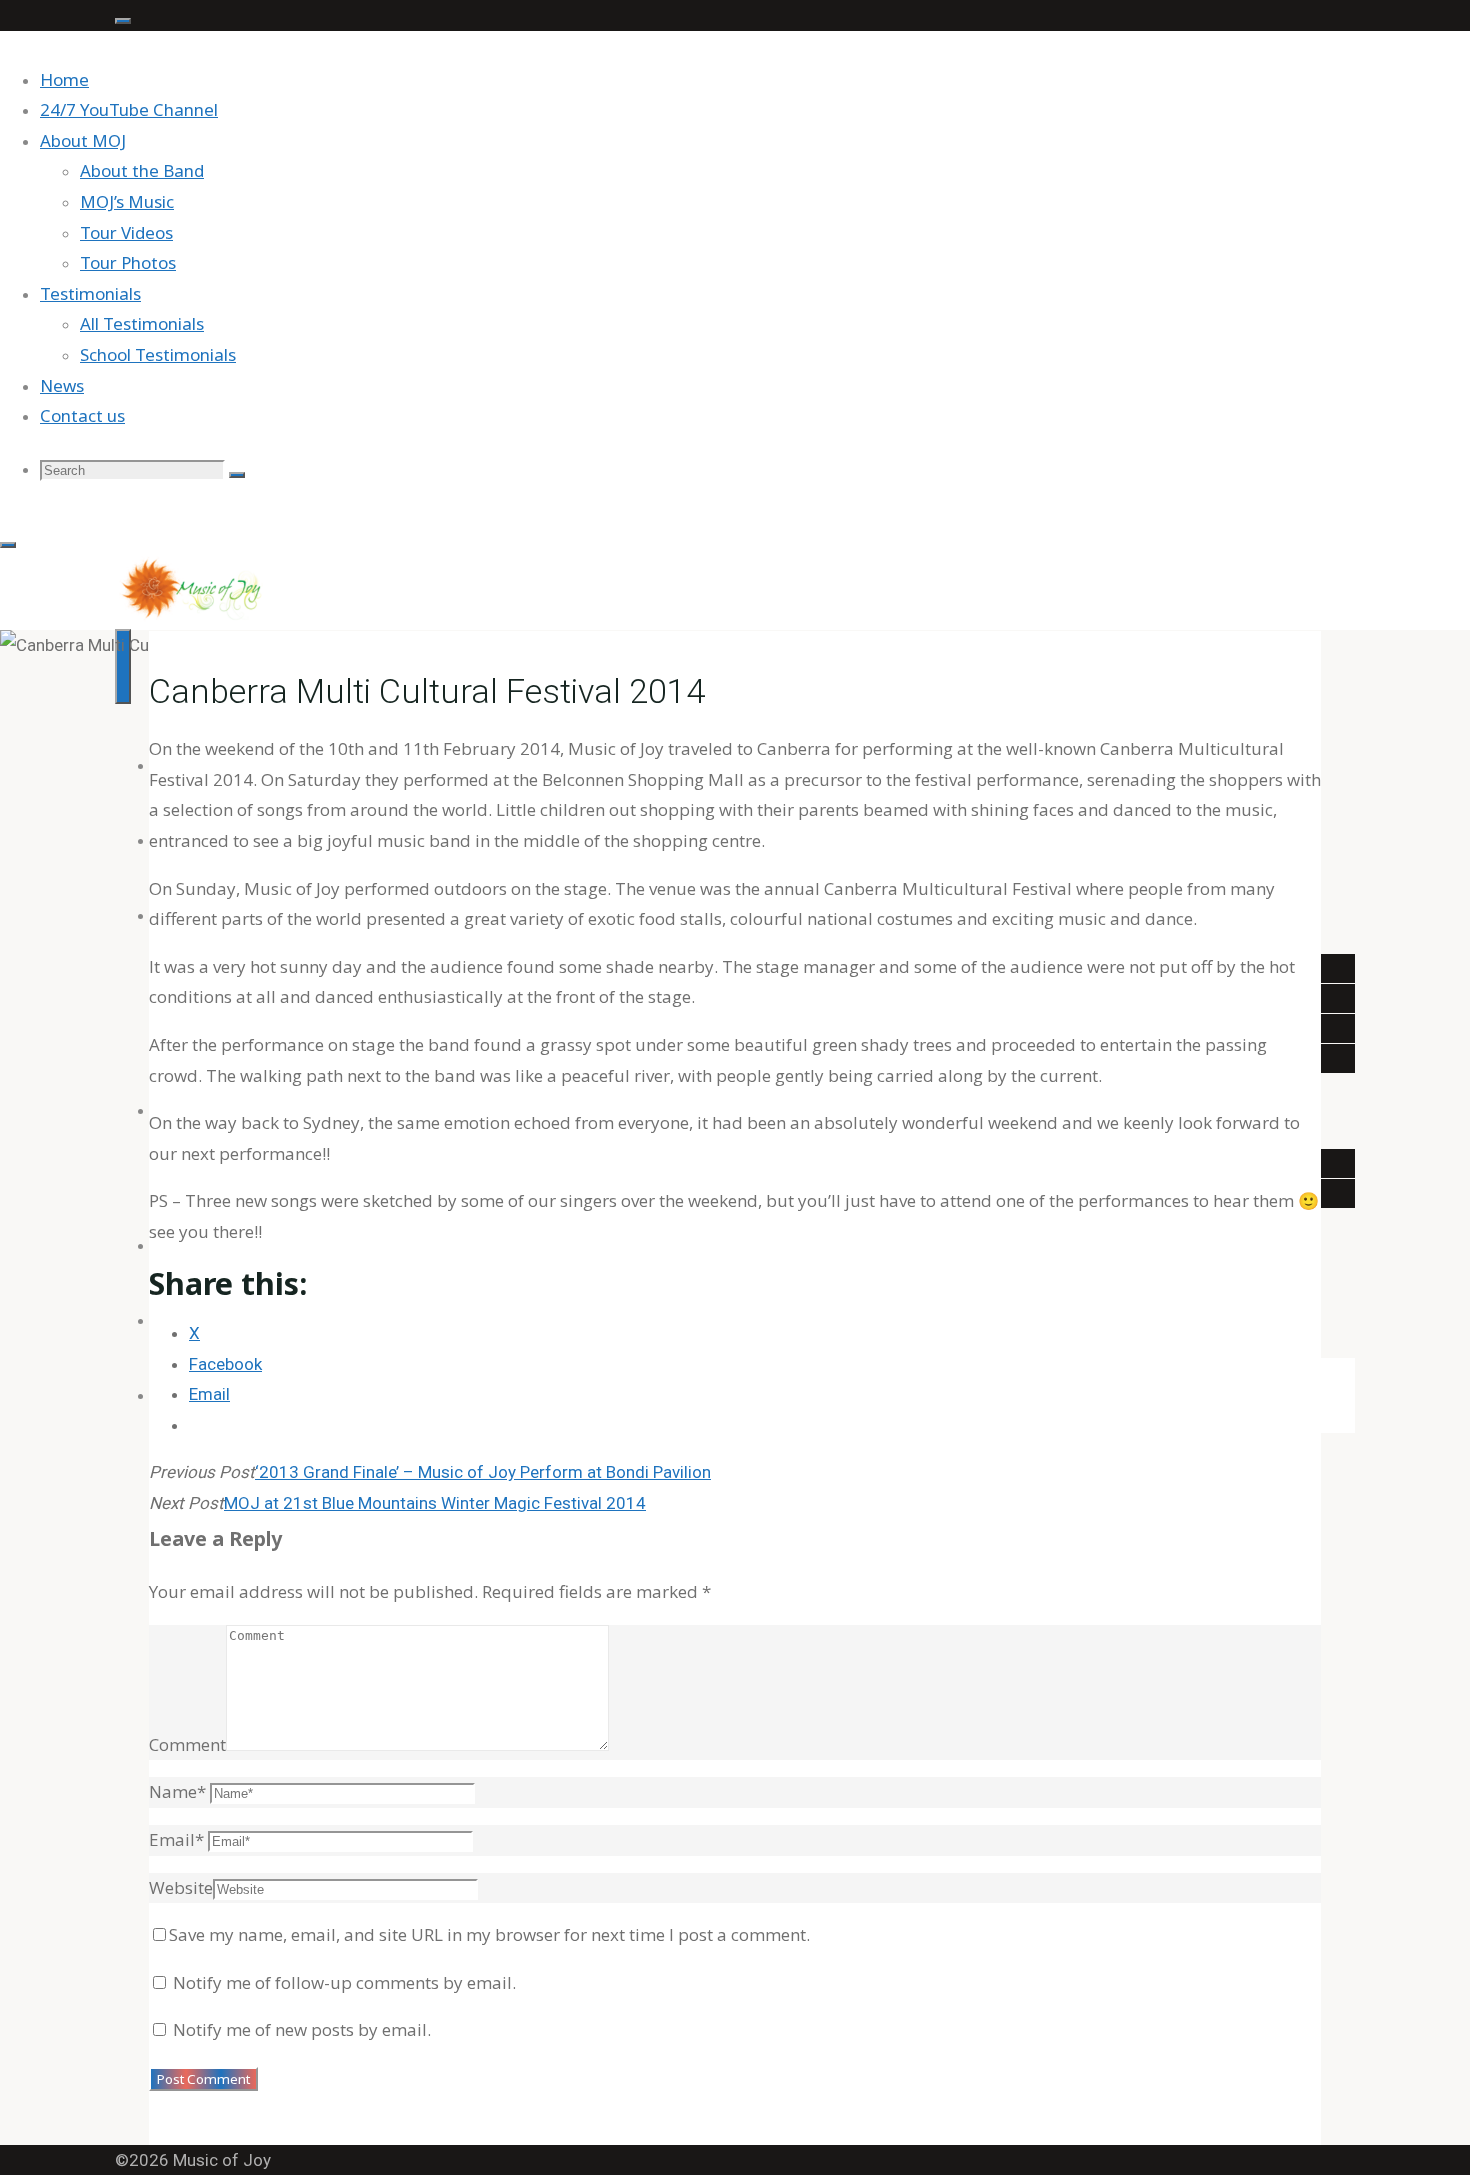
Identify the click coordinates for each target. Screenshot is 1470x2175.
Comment (187, 1744)
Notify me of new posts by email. (302, 2029)
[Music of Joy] (190, 616)
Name (177, 1791)
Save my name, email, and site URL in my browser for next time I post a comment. (489, 1934)
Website (181, 1887)
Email (176, 1839)
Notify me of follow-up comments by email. (344, 1982)
